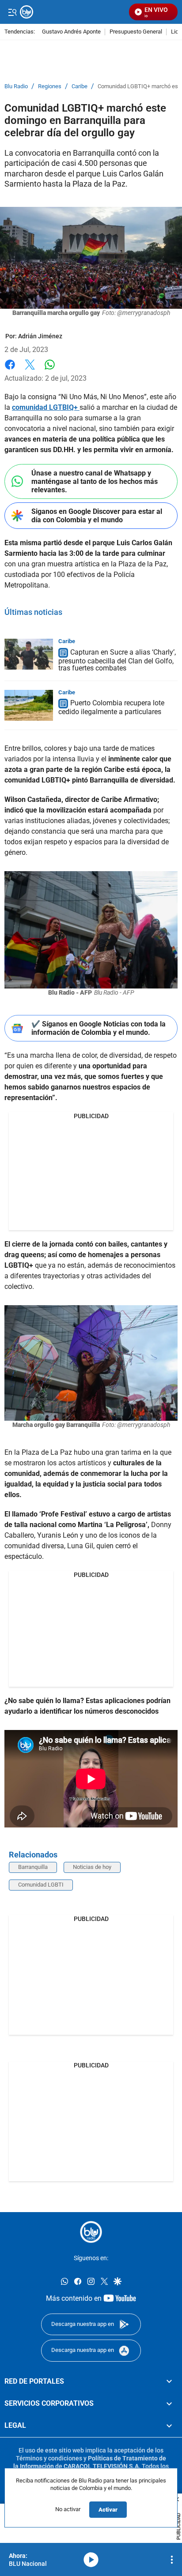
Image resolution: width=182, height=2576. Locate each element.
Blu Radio (16, 86)
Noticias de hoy (92, 1867)
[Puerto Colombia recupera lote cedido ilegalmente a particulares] (29, 705)
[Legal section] (169, 2426)
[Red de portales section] (169, 2381)
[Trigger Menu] (12, 12)
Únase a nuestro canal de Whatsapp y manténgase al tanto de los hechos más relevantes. (95, 481)
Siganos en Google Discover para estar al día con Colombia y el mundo (97, 516)
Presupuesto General (136, 32)
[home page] (91, 2232)
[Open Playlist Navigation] (172, 2560)
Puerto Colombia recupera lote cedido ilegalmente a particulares (111, 708)
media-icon (91, 2560)
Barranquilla (33, 1867)
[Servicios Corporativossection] (169, 2404)
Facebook (10, 370)
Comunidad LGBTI (41, 1885)
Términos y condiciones (49, 2458)
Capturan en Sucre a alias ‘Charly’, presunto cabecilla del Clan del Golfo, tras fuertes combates (117, 660)
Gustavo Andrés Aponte (71, 32)
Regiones (50, 86)
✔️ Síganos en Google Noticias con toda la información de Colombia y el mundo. (99, 1028)
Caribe (80, 86)
